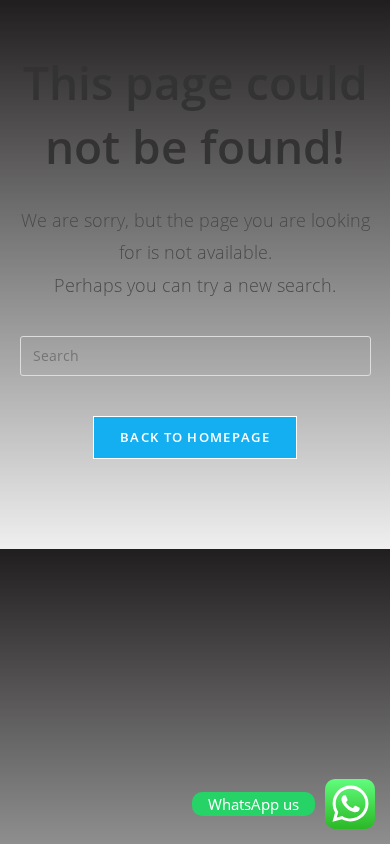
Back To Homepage (195, 437)
